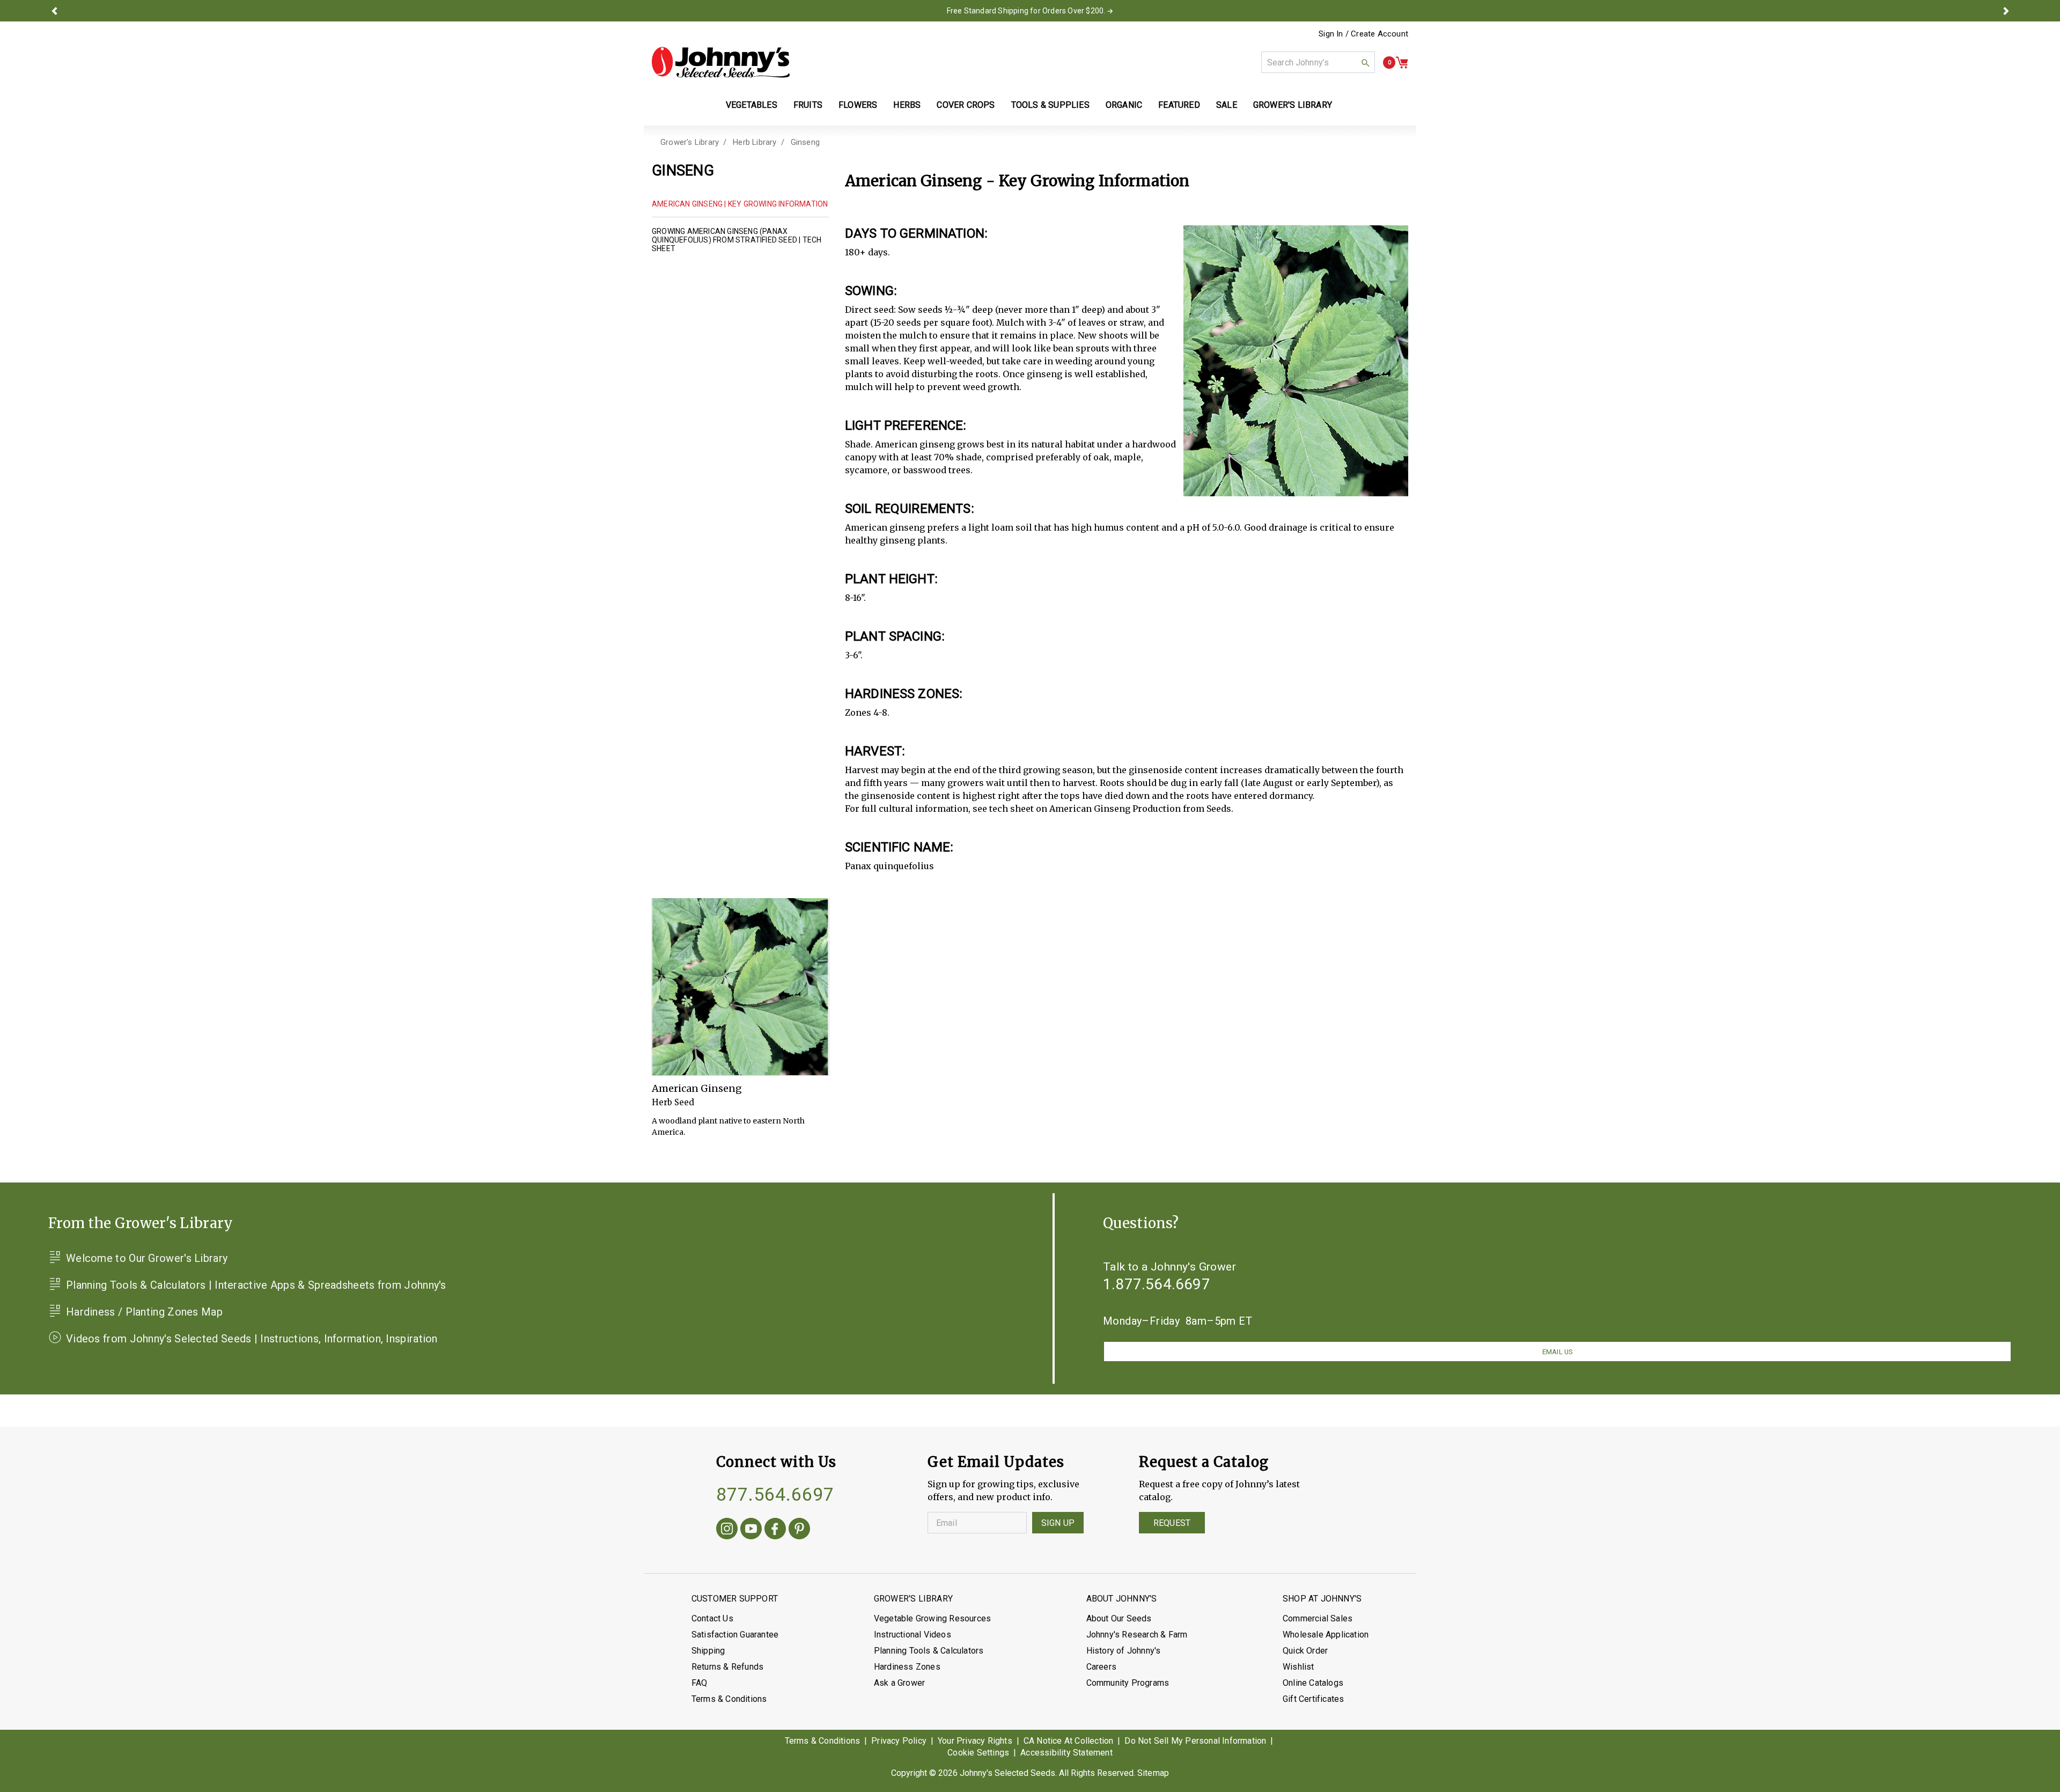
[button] (54, 11)
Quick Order (1305, 1651)
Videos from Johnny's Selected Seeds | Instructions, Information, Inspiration (252, 1339)
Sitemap (1153, 1773)
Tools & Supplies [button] (1050, 105)
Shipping (708, 1651)
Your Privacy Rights (975, 1741)
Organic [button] (1124, 105)
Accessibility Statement (1066, 1753)
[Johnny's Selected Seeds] (721, 62)
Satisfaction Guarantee (735, 1635)
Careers (1101, 1667)
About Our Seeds (1119, 1618)
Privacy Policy (899, 1741)
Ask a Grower (899, 1683)
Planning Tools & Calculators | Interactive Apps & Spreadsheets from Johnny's (256, 1285)
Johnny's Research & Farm (1137, 1635)
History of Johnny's (1124, 1651)
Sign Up (1058, 1523)
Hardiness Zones (907, 1667)
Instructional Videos (913, 1635)
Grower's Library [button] (1294, 105)
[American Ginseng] (740, 987)
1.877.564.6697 (1157, 1284)
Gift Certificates (1313, 1699)
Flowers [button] (858, 105)
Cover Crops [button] (966, 105)
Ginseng (805, 142)
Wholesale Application (1326, 1635)
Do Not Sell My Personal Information (1195, 1741)
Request (1172, 1523)
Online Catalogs (1313, 1683)
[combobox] (1318, 62)
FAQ (700, 1683)
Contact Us (712, 1618)
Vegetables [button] (752, 105)
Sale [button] (1227, 105)
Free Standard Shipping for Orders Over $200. (1026, 11)
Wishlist (1298, 1667)
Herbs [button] (907, 105)
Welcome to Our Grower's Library (147, 1258)
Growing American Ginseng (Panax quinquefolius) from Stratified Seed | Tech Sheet (737, 240)
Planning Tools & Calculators (929, 1651)
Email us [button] (1557, 1352)
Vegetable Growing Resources (932, 1618)
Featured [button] (1179, 105)
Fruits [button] (808, 105)
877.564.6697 (775, 1494)
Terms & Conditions (729, 1699)
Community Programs (1128, 1683)
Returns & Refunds (727, 1667)
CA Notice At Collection (1069, 1741)
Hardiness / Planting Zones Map (144, 1312)
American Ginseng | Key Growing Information (740, 204)
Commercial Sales (1318, 1618)
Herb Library (755, 142)
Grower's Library (690, 142)
